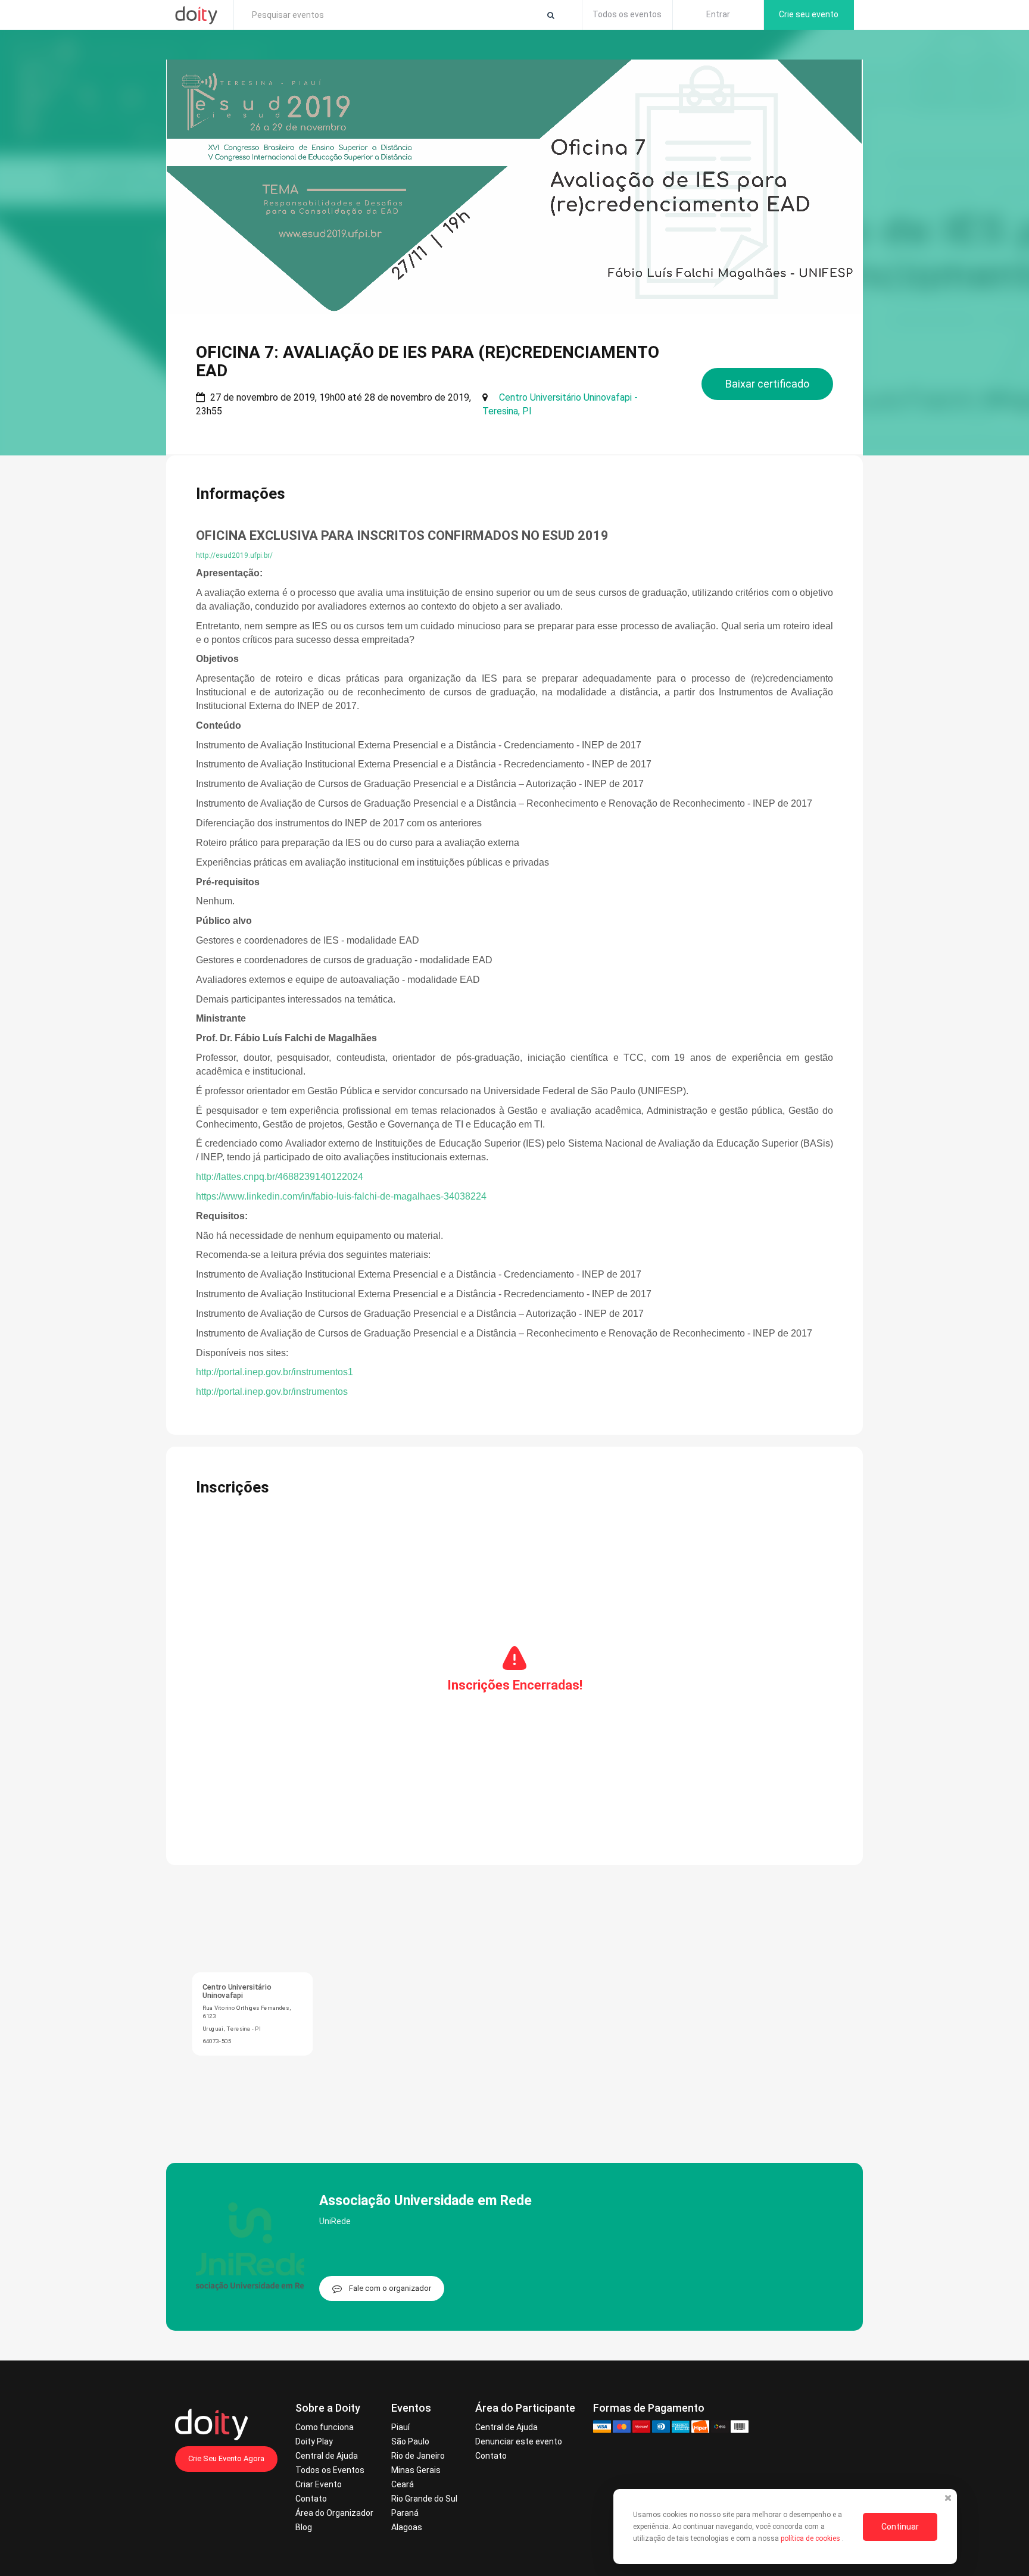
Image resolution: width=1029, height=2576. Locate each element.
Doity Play (314, 2441)
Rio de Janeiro (418, 2456)
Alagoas (407, 2527)
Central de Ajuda (327, 2456)
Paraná (405, 2513)
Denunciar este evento (519, 2441)
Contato (311, 2499)
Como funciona (325, 2427)
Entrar (718, 14)
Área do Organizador (334, 2513)
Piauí (400, 2427)
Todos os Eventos (330, 2470)
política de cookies (811, 2538)
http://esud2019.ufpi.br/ (234, 555)
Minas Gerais (416, 2470)
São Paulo (410, 2441)
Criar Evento (319, 2484)
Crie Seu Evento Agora (226, 2458)
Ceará (403, 2484)
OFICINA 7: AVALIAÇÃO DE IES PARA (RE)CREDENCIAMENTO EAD (428, 361)
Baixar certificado (767, 384)
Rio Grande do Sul (424, 2499)
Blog (304, 2527)
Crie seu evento (809, 14)
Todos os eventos (627, 14)
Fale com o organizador (390, 2288)
